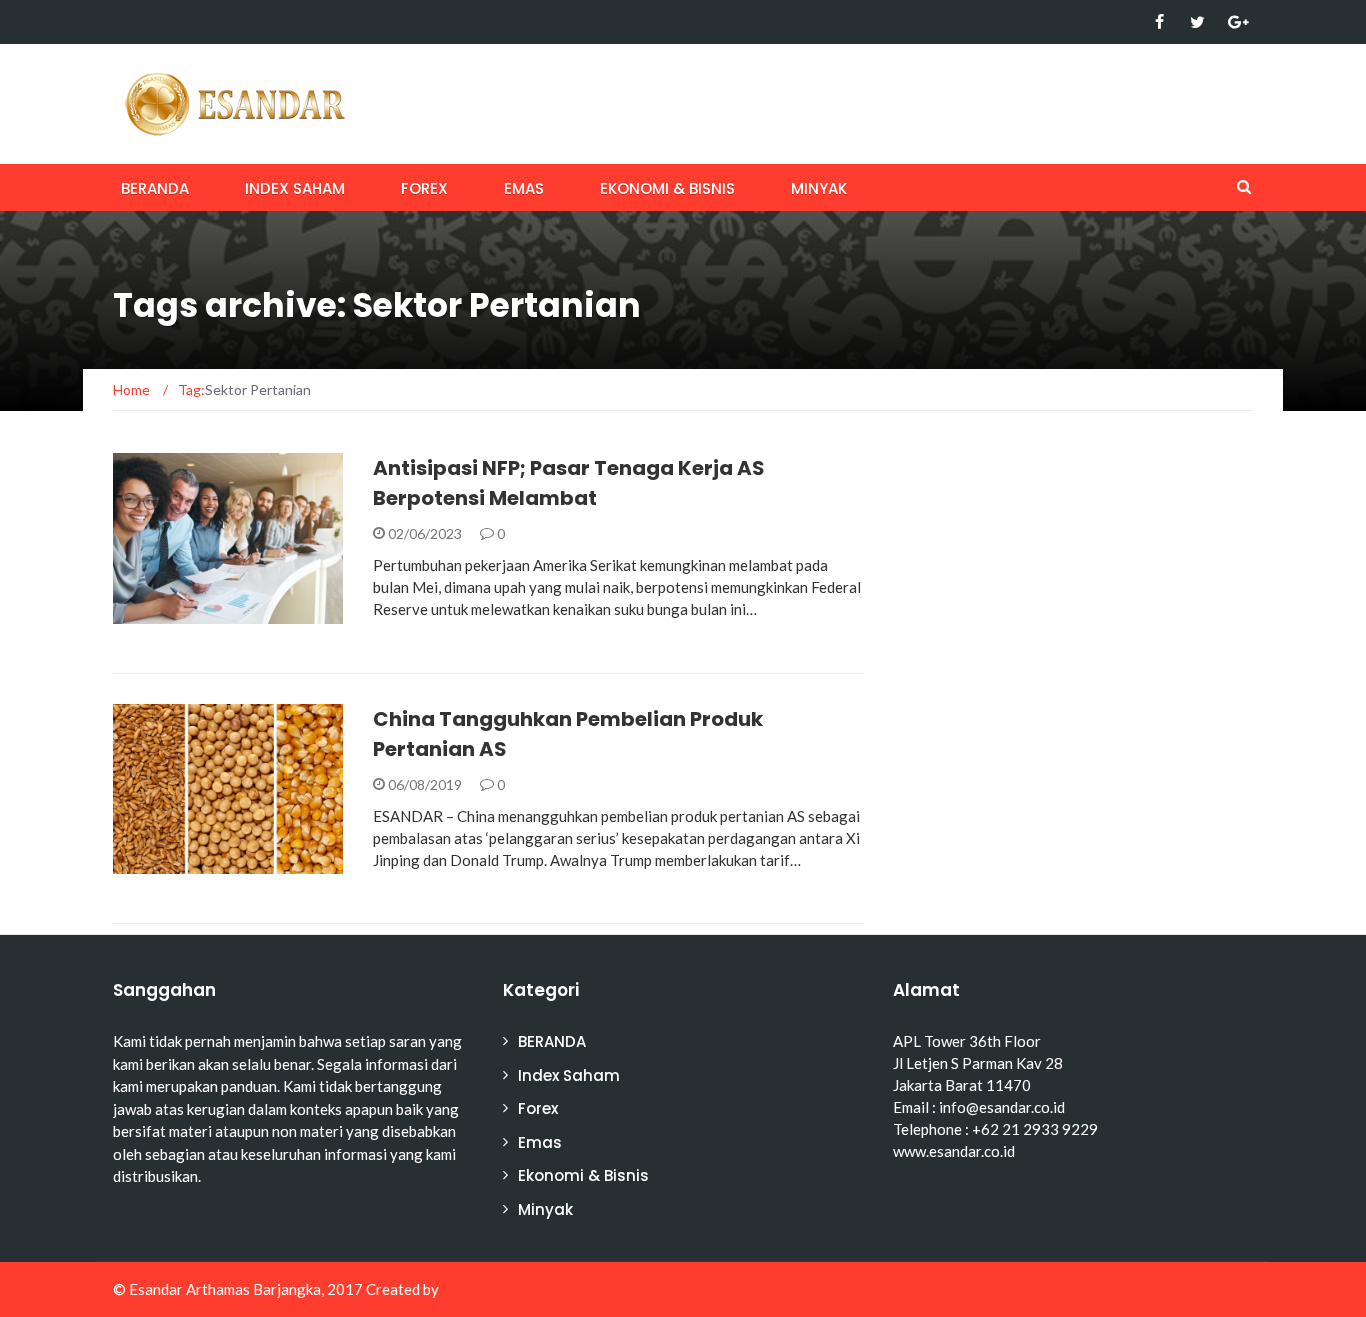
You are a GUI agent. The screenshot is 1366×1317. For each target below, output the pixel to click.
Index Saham (295, 188)
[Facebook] (1159, 22)
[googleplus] (1235, 22)
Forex (424, 188)
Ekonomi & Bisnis (667, 188)
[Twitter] (1197, 22)
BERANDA (155, 188)
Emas (524, 188)
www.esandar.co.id (954, 1151)
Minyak (819, 188)
